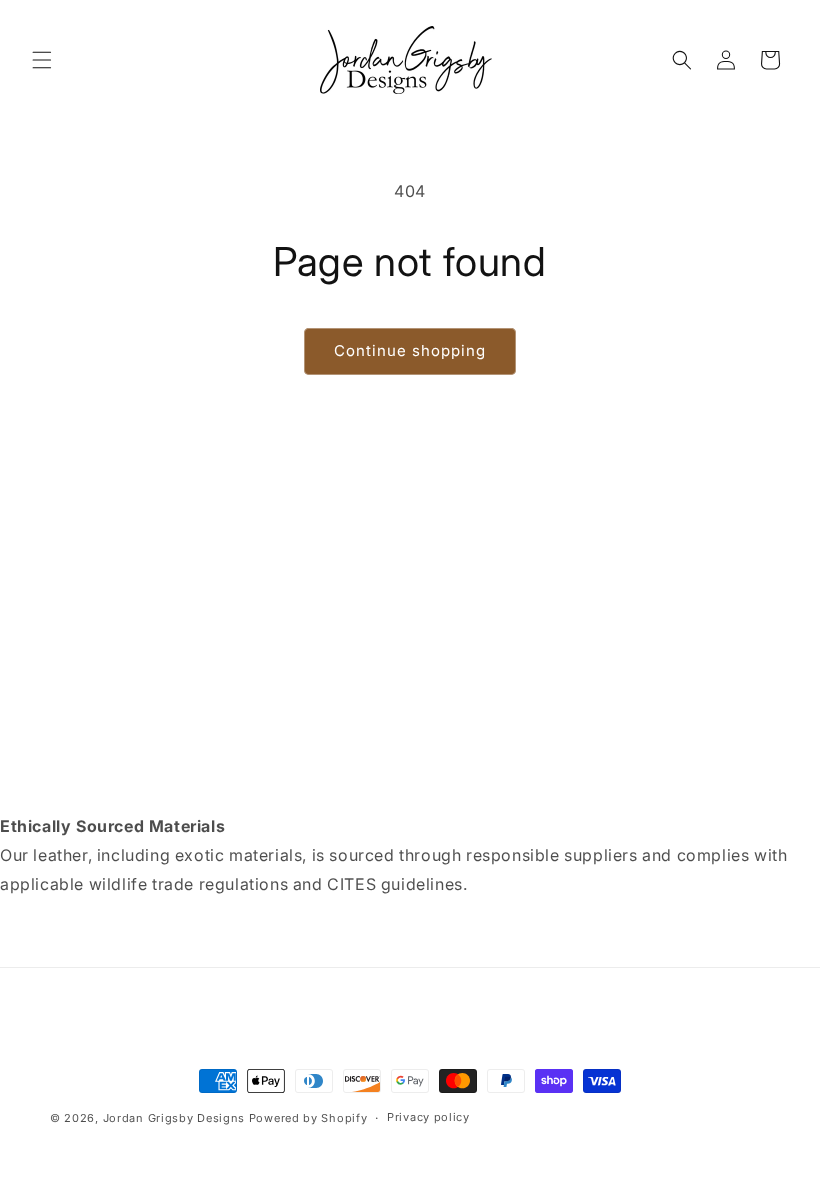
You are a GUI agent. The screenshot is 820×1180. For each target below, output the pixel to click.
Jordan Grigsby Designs (174, 1118)
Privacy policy (428, 1117)
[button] (42, 60)
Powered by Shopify (308, 1118)
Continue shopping (410, 350)
